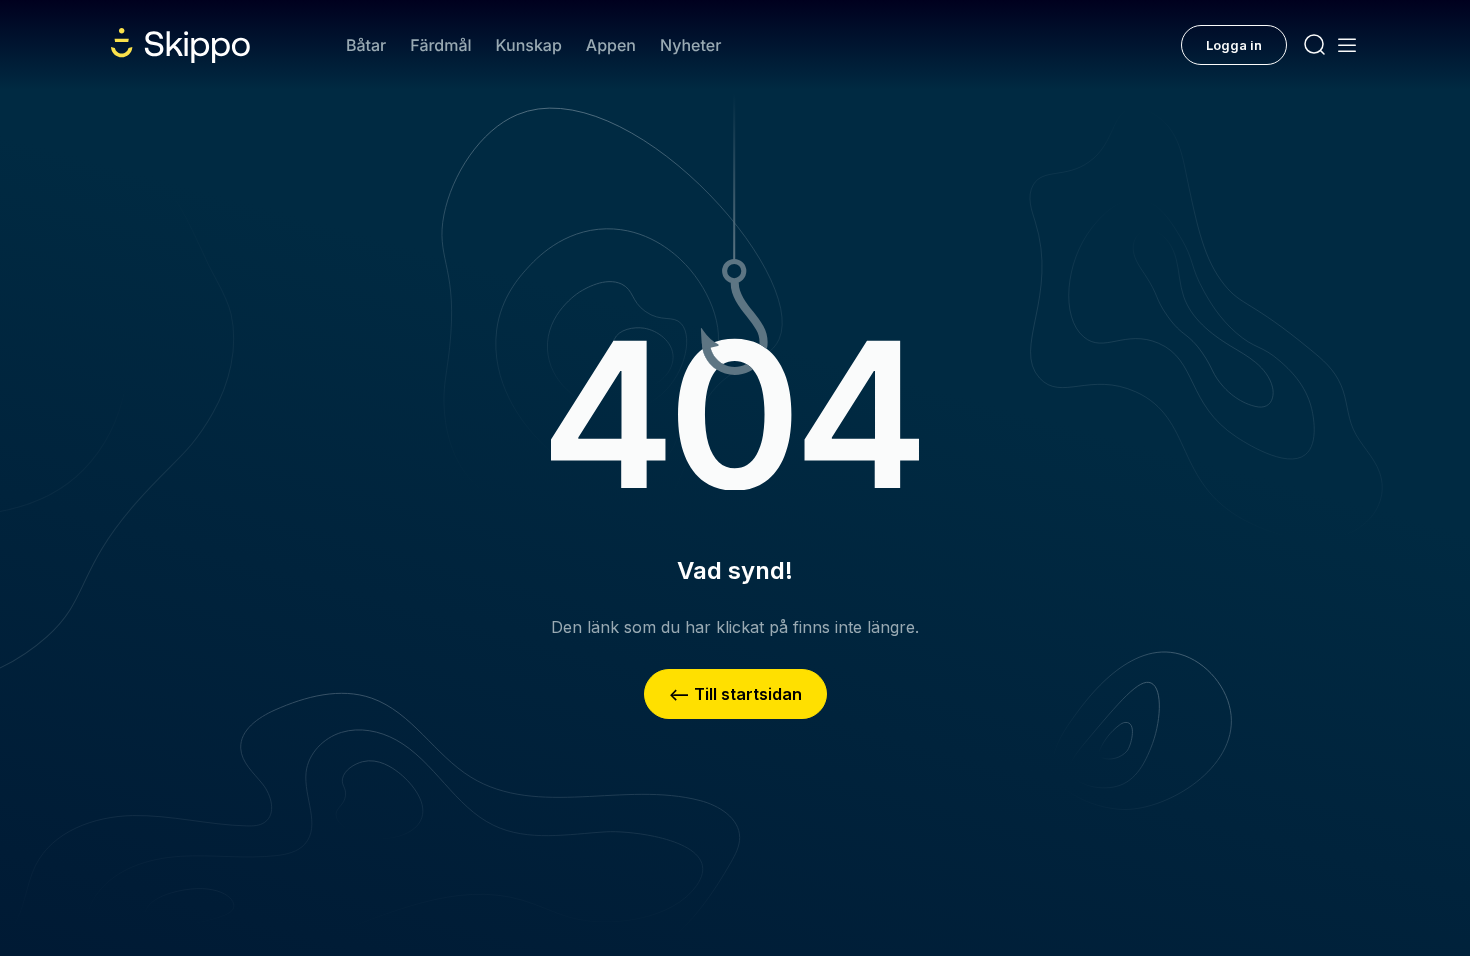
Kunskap (529, 45)
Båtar (366, 45)
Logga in (1234, 45)
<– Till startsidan (735, 694)
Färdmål (440, 45)
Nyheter (690, 45)
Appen (611, 45)
